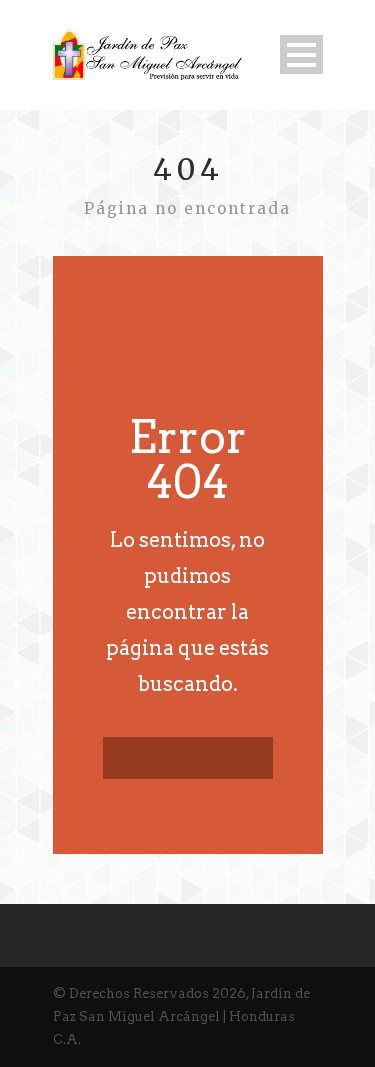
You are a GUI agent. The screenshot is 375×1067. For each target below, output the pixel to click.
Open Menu (301, 54)
